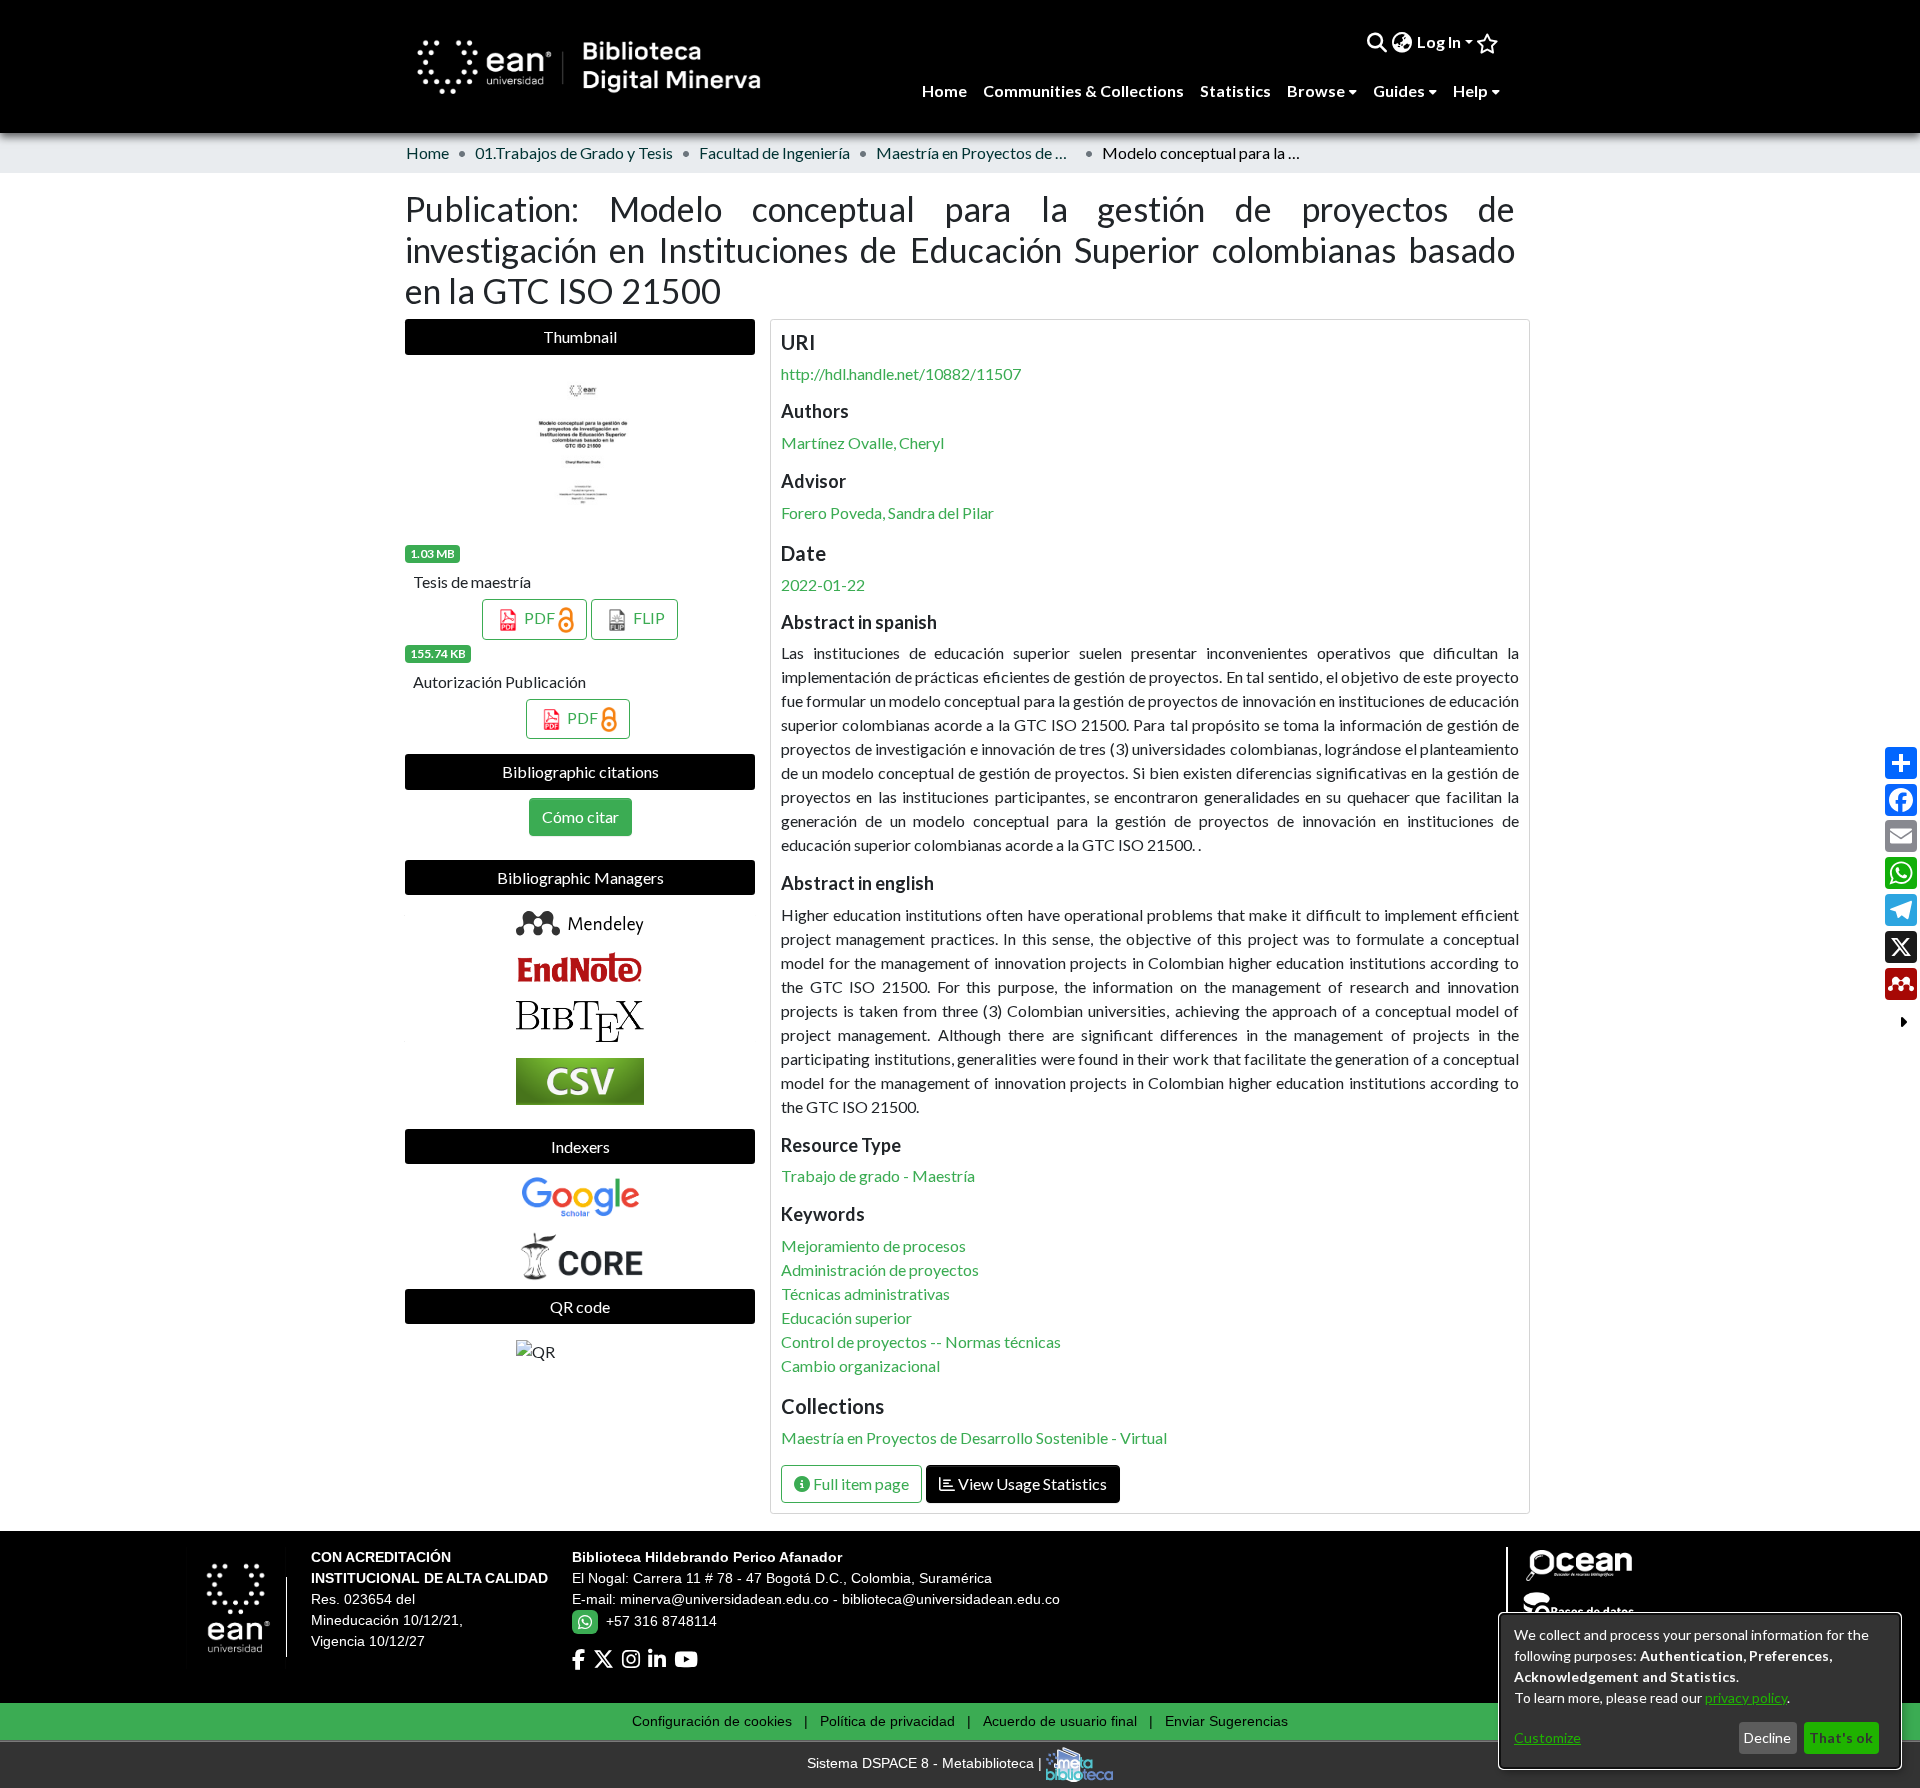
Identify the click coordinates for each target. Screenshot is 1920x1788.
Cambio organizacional (860, 1365)
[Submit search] (1377, 42)
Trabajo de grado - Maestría (878, 1175)
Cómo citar (580, 816)
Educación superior (846, 1317)
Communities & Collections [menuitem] (1083, 90)
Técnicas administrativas (865, 1293)
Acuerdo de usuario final (1060, 1721)
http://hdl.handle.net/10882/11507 (901, 373)
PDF (539, 617)
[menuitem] (1402, 42)
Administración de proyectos (880, 1269)
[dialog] (1700, 1691)
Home (427, 152)
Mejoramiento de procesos (873, 1245)
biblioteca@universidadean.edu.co (951, 1599)
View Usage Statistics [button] (1031, 1483)
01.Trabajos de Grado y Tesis (574, 152)
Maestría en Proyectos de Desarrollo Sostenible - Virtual (976, 152)
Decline (1767, 1737)
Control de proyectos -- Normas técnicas (921, 1341)
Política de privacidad (887, 1721)
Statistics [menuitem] (1235, 90)
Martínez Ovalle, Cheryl (862, 442)
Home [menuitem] (944, 90)
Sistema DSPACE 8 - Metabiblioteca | (926, 1764)
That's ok (1841, 1737)
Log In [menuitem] (1439, 41)
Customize (1547, 1737)
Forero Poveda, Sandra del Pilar (887, 512)
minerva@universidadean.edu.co (724, 1599)
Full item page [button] (859, 1483)
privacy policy (1746, 1697)
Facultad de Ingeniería (774, 152)
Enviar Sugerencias (1226, 1721)
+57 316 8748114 (661, 1621)
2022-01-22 (823, 584)
